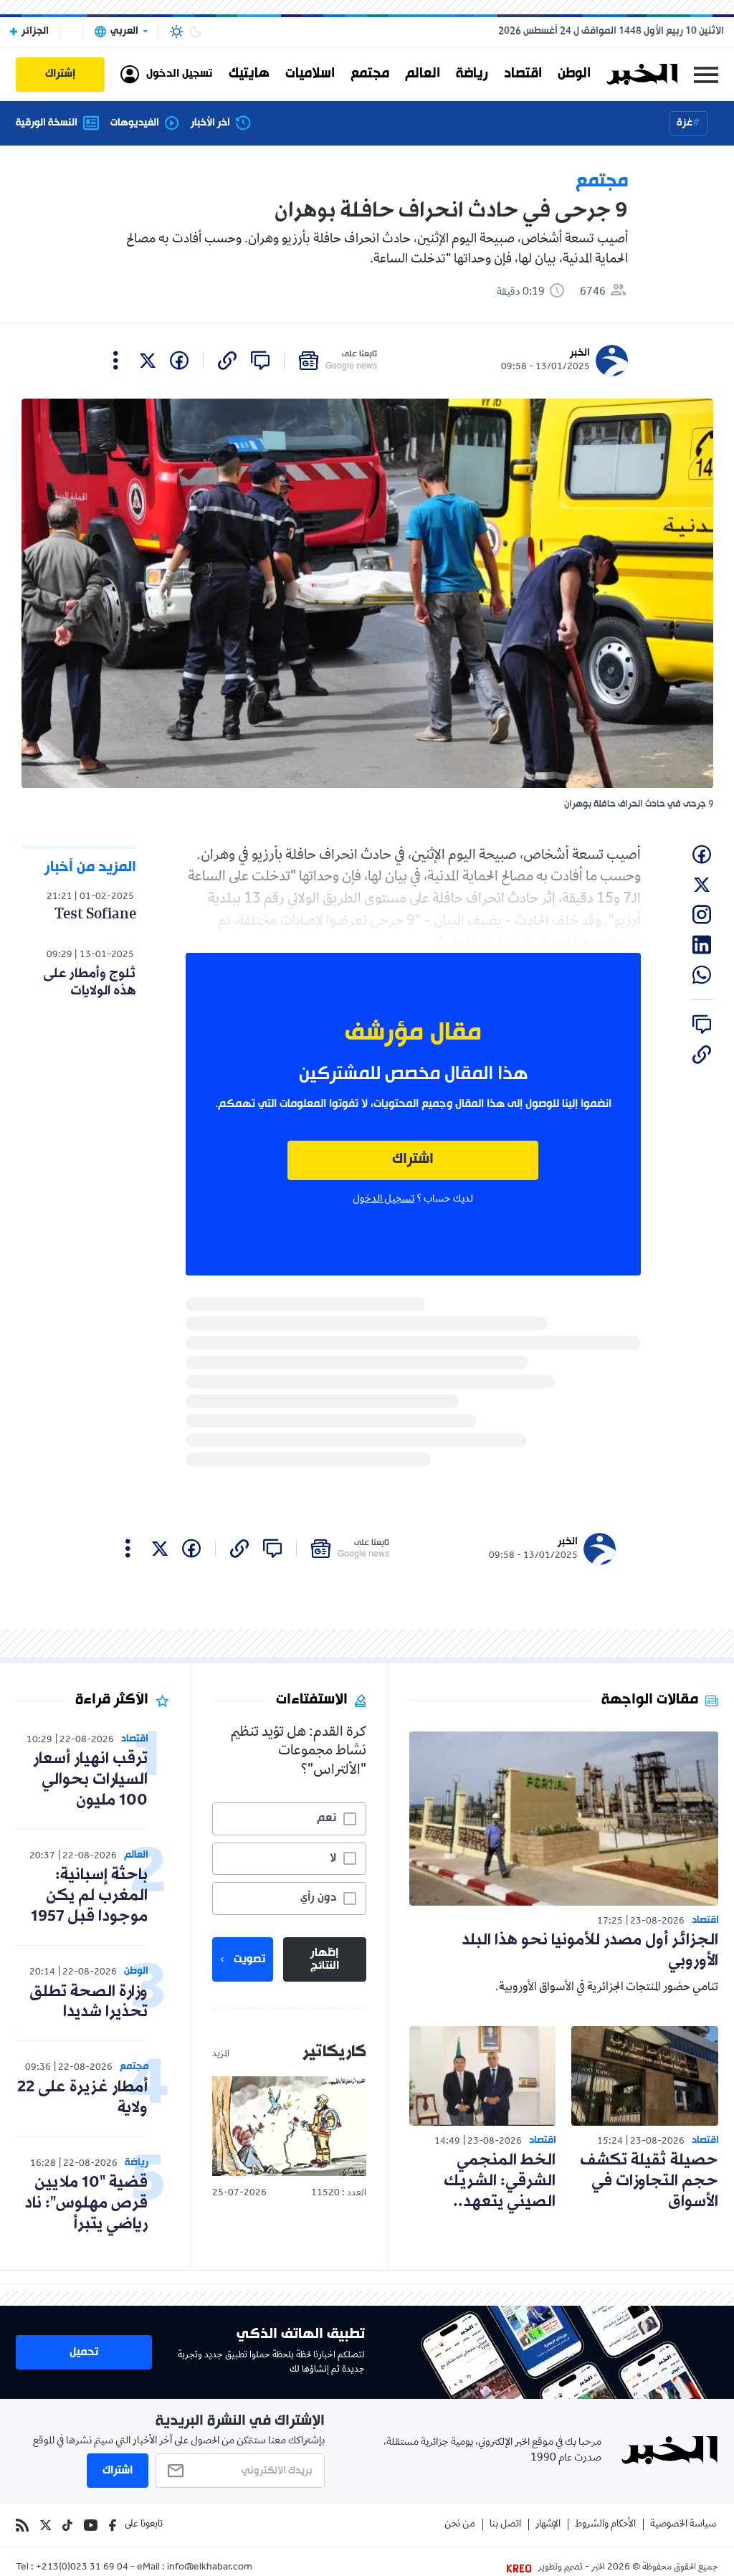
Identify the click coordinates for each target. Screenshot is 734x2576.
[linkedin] (702, 945)
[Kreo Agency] (521, 2568)
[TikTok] (67, 2525)
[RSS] (22, 2525)
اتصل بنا (505, 2525)
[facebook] (179, 361)
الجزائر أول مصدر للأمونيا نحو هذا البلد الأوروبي (590, 1951)
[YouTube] (91, 2525)
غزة (685, 123)
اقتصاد (523, 74)
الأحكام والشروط (605, 2525)
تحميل (84, 2352)
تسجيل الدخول (383, 1199)
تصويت (249, 1959)
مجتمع (370, 74)
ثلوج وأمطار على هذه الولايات (90, 982)
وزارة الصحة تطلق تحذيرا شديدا (89, 2002)
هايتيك (249, 74)
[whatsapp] (702, 975)
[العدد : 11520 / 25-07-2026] (289, 2126)
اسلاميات (310, 74)
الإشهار (548, 2525)
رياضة (472, 74)
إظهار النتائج (325, 1959)
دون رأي (318, 1898)
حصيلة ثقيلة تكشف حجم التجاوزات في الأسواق (649, 2181)
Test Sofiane (95, 915)
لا (333, 1858)
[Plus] (116, 361)
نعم (327, 1818)
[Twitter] (46, 2525)
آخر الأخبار (210, 123)
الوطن (574, 74)
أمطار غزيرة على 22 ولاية (82, 2098)
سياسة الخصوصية (683, 2525)
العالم (423, 74)
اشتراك (413, 1160)
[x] (148, 361)
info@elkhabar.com (210, 2568)
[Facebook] (113, 2525)
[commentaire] (260, 361)
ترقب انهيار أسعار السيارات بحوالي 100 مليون (90, 1780)
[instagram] (702, 915)
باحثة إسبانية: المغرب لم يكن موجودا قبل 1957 (89, 1896)
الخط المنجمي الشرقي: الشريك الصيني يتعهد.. (500, 2181)
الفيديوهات (135, 123)
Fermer (706, 74)
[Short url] (227, 361)
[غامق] (196, 32)
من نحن (460, 2525)
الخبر (580, 353)
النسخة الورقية (47, 123)
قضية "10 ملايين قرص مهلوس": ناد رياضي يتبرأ (86, 2204)
